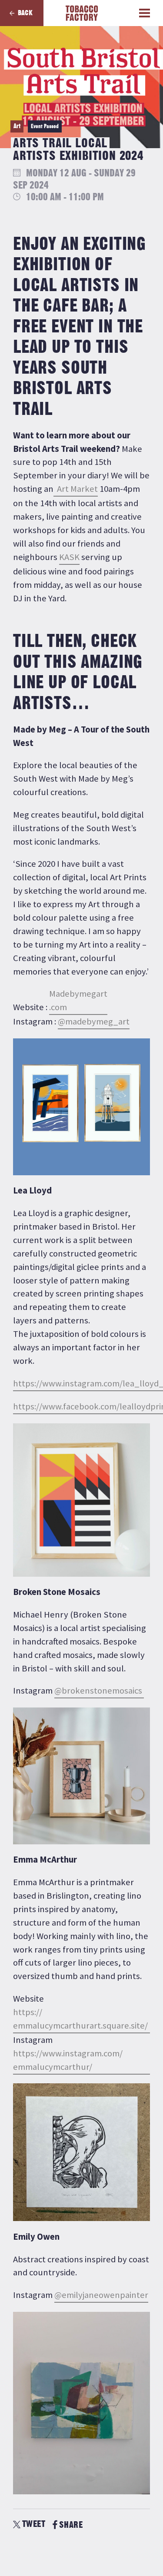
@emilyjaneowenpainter (101, 2295)
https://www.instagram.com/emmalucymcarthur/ (68, 2060)
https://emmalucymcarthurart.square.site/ (80, 2019)
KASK (69, 557)
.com (78, 1000)
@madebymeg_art (94, 1021)
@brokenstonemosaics (98, 1691)
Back (25, 13)
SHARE (71, 2525)
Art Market (76, 489)
